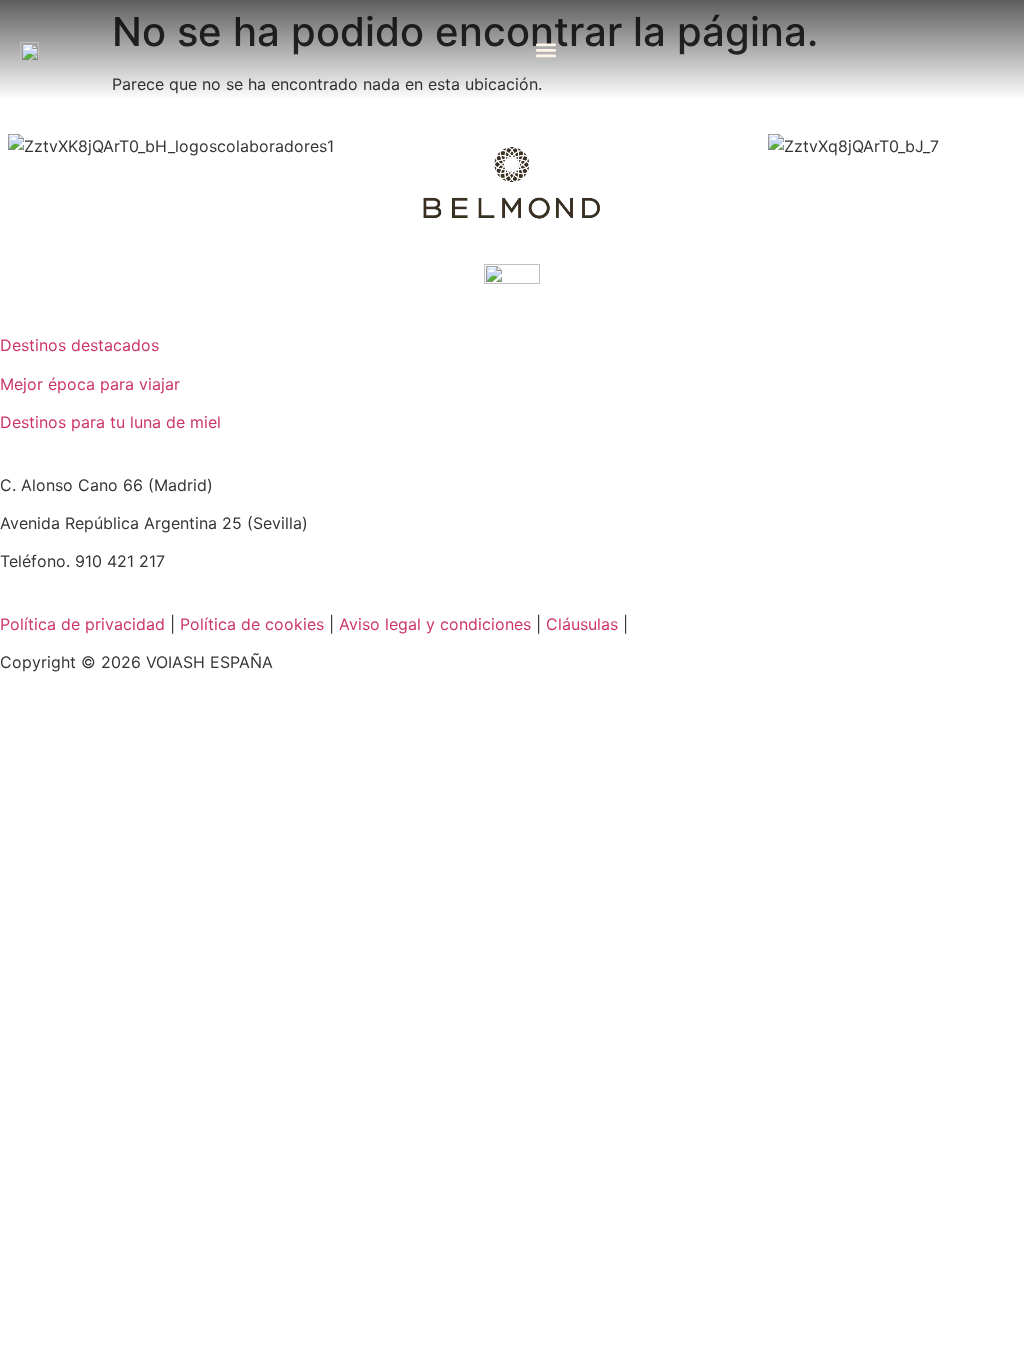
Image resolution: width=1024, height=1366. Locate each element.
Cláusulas (582, 624)
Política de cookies (252, 624)
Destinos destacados (79, 345)
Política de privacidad (82, 624)
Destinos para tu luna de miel (110, 422)
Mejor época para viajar (90, 384)
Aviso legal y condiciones (435, 624)
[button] (546, 50)
